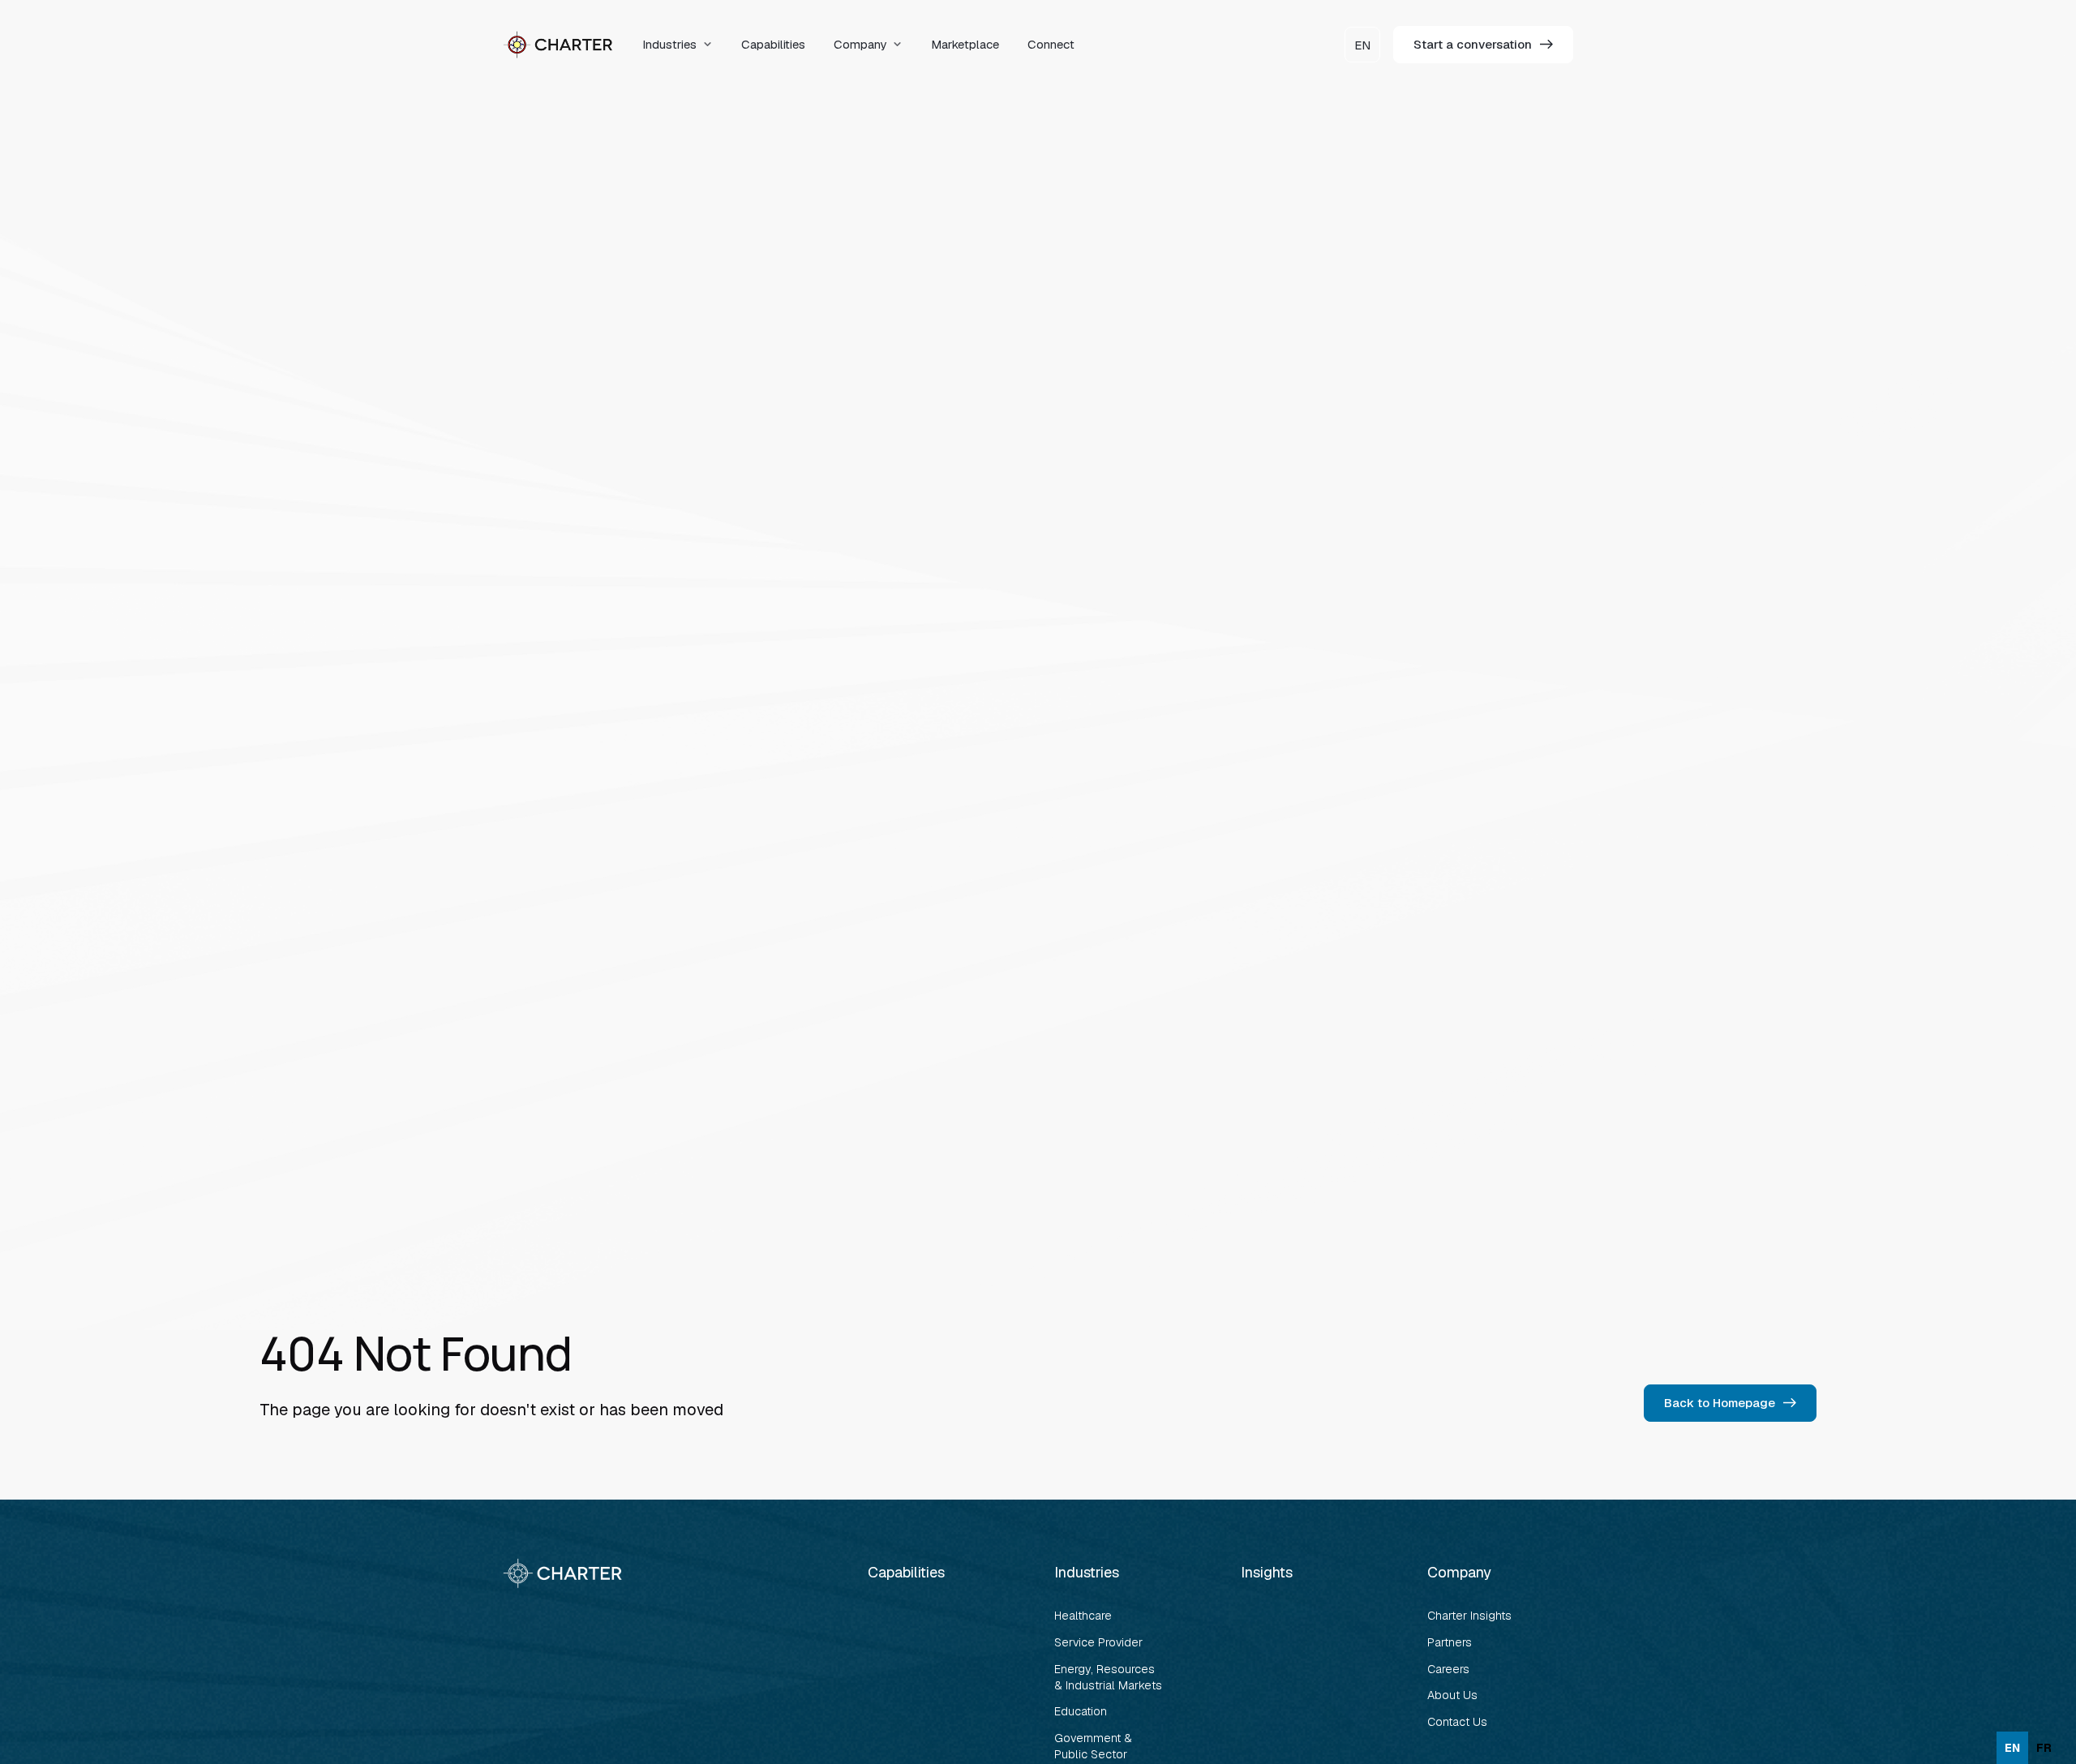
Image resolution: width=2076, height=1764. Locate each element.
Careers (1448, 1669)
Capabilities (773, 44)
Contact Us (1457, 1722)
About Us (1452, 1695)
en (1362, 45)
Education (1081, 1711)
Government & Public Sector (1095, 1746)
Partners (1450, 1642)
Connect (1051, 44)
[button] (678, 45)
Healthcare (1083, 1616)
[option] (2044, 1748)
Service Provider (1098, 1642)
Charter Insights (1469, 1616)
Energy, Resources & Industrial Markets (1108, 1677)
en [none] (2012, 1748)
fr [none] (2044, 1748)
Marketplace (965, 44)
